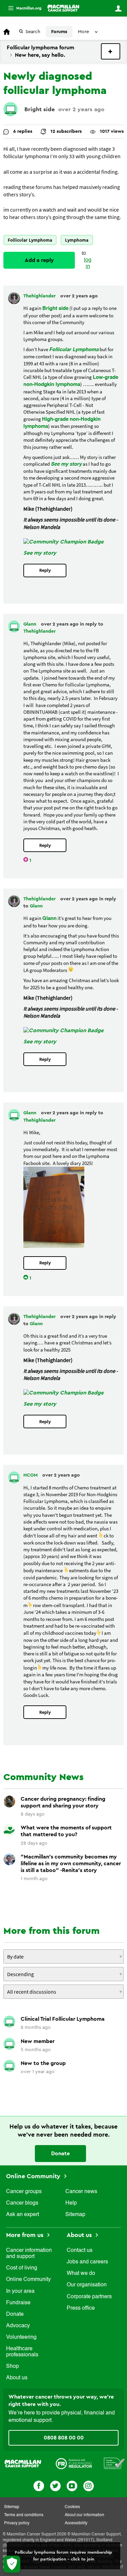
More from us (26, 2235)
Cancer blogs (22, 2203)
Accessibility (76, 2523)
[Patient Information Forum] (114, 2463)
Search (33, 32)
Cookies (72, 2507)
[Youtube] (72, 2485)
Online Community (34, 2176)
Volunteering (21, 2337)
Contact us (80, 2251)
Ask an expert (23, 2215)
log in (88, 263)
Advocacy (18, 2326)
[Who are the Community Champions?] (63, 542)
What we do (81, 2274)
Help (71, 2203)
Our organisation (87, 2285)
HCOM (31, 1475)
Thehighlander (40, 296)
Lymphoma (77, 240)
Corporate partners (89, 2297)
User (118, 8)
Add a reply (39, 260)
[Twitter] (55, 2485)
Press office (81, 2308)
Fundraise (18, 2303)
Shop (13, 2366)
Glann (30, 624)
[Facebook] (39, 2485)
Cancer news (81, 2192)
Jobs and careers (87, 2262)
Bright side (40, 109)
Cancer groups (24, 2192)
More (22, 8)
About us (17, 2378)
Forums (59, 32)
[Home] (63, 8)
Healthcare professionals (22, 2352)
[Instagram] (89, 2485)
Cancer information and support (29, 2254)
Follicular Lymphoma (30, 240)
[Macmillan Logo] (23, 2463)
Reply (45, 570)
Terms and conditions (24, 2515)
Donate (60, 2154)
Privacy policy (17, 2523)
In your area (20, 2291)
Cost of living (22, 2268)
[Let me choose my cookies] (12, 2564)
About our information (84, 2515)
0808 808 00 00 (64, 2438)
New (111, 51)
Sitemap (75, 2215)
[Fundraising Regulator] (74, 2463)
